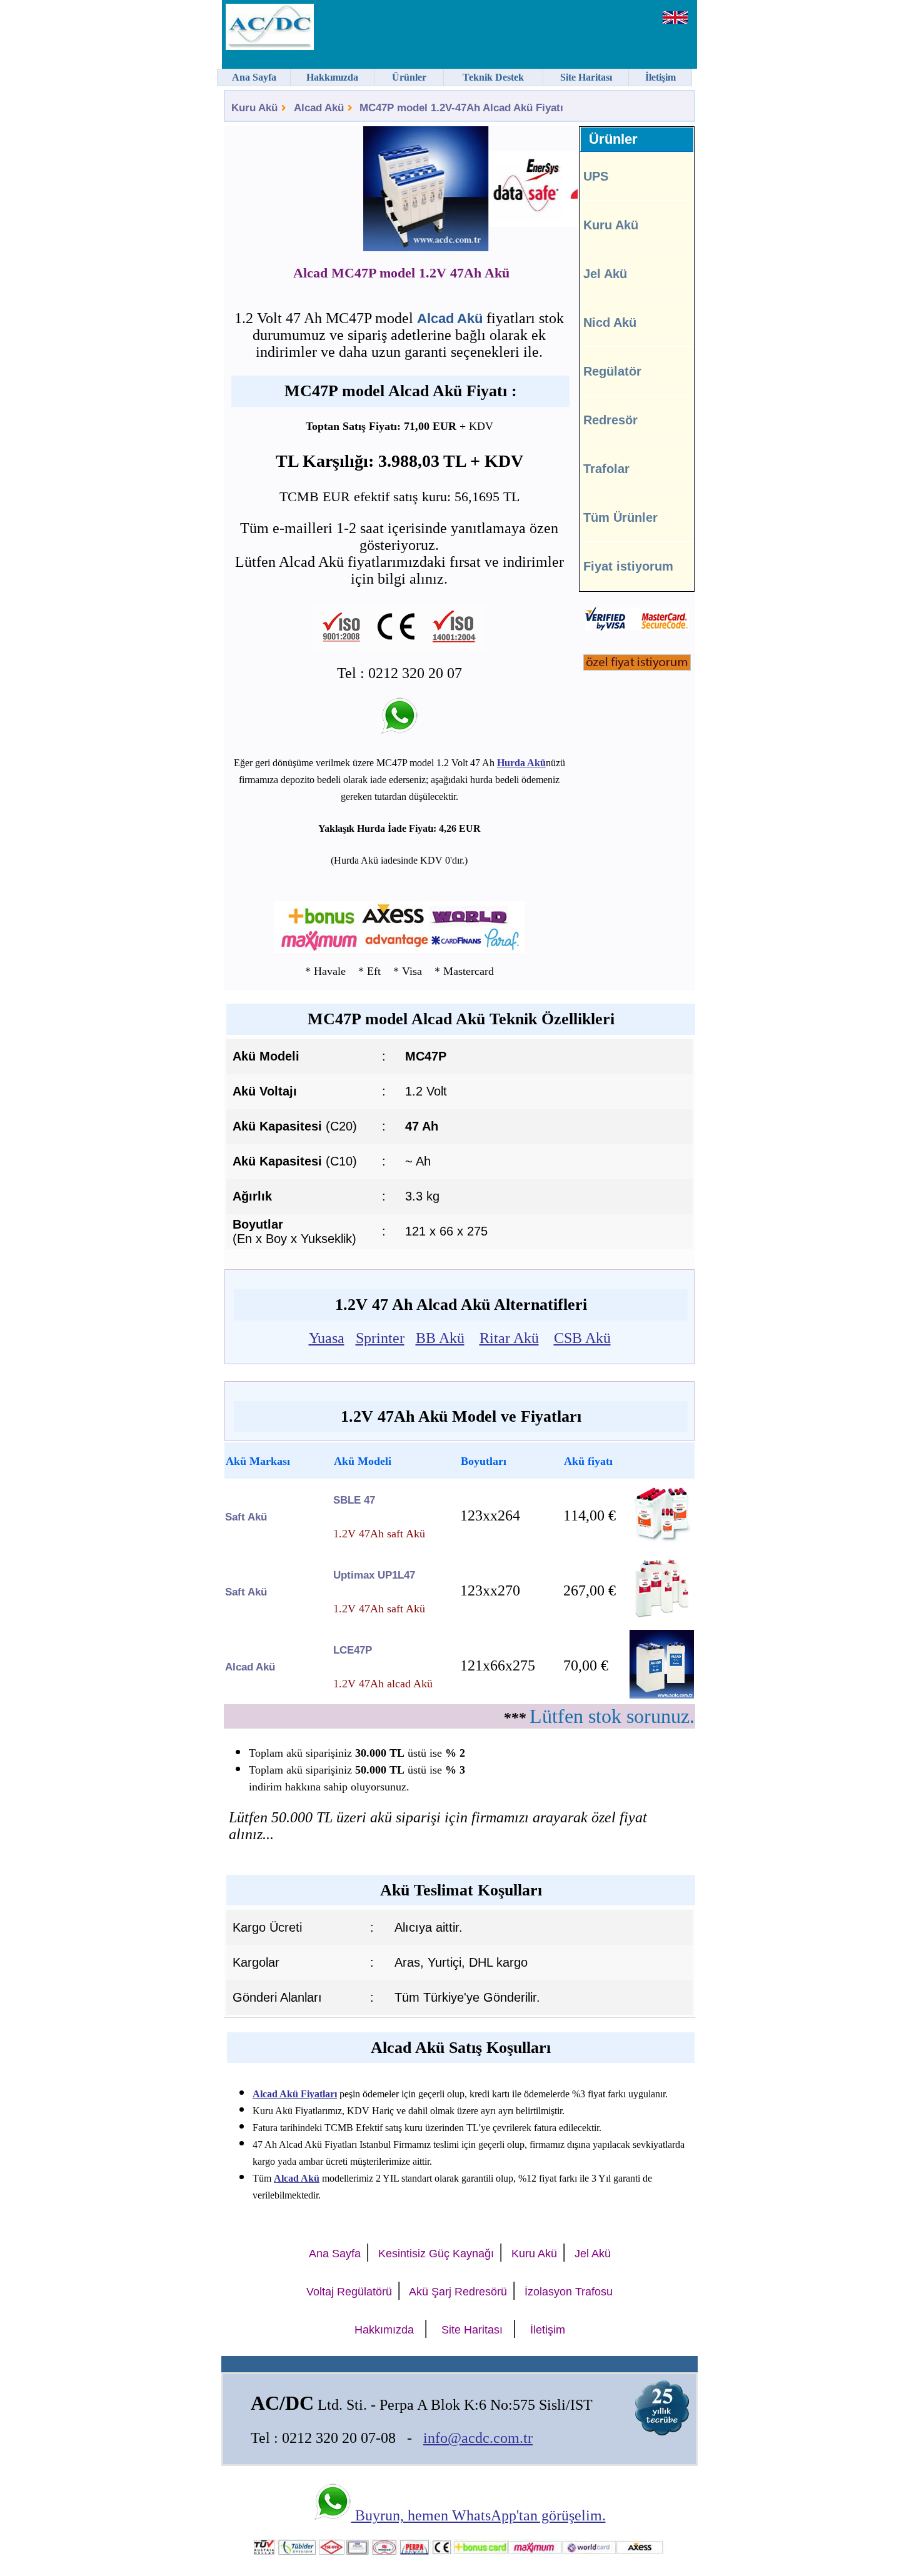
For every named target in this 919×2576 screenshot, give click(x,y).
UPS (596, 176)
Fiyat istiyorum (628, 566)
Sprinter (380, 1338)
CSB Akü (582, 1338)
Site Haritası (472, 2330)
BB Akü (440, 1338)
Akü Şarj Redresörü (458, 2292)
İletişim (548, 2330)
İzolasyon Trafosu (569, 2292)
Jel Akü (605, 274)
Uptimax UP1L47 (374, 1575)
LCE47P (353, 1650)
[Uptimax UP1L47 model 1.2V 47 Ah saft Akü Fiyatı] (662, 1618)
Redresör (610, 420)
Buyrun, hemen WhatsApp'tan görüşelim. (479, 2515)
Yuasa (327, 1338)
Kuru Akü (254, 108)
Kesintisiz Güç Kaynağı (436, 2254)
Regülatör (612, 371)
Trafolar (606, 469)
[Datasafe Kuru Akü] (506, 191)
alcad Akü (250, 1667)
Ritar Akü (509, 1338)
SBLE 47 (354, 1500)
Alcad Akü (319, 108)
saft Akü (246, 1517)
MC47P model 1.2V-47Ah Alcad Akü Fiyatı (461, 108)
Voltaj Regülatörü (349, 2292)
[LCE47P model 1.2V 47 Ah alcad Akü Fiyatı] (662, 1695)
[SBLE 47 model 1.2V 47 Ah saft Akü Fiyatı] (662, 1543)
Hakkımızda (384, 2330)
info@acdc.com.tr (478, 2438)
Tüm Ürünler (620, 517)
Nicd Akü (610, 322)
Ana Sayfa (335, 2254)
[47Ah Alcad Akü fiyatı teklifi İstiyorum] (637, 667)
